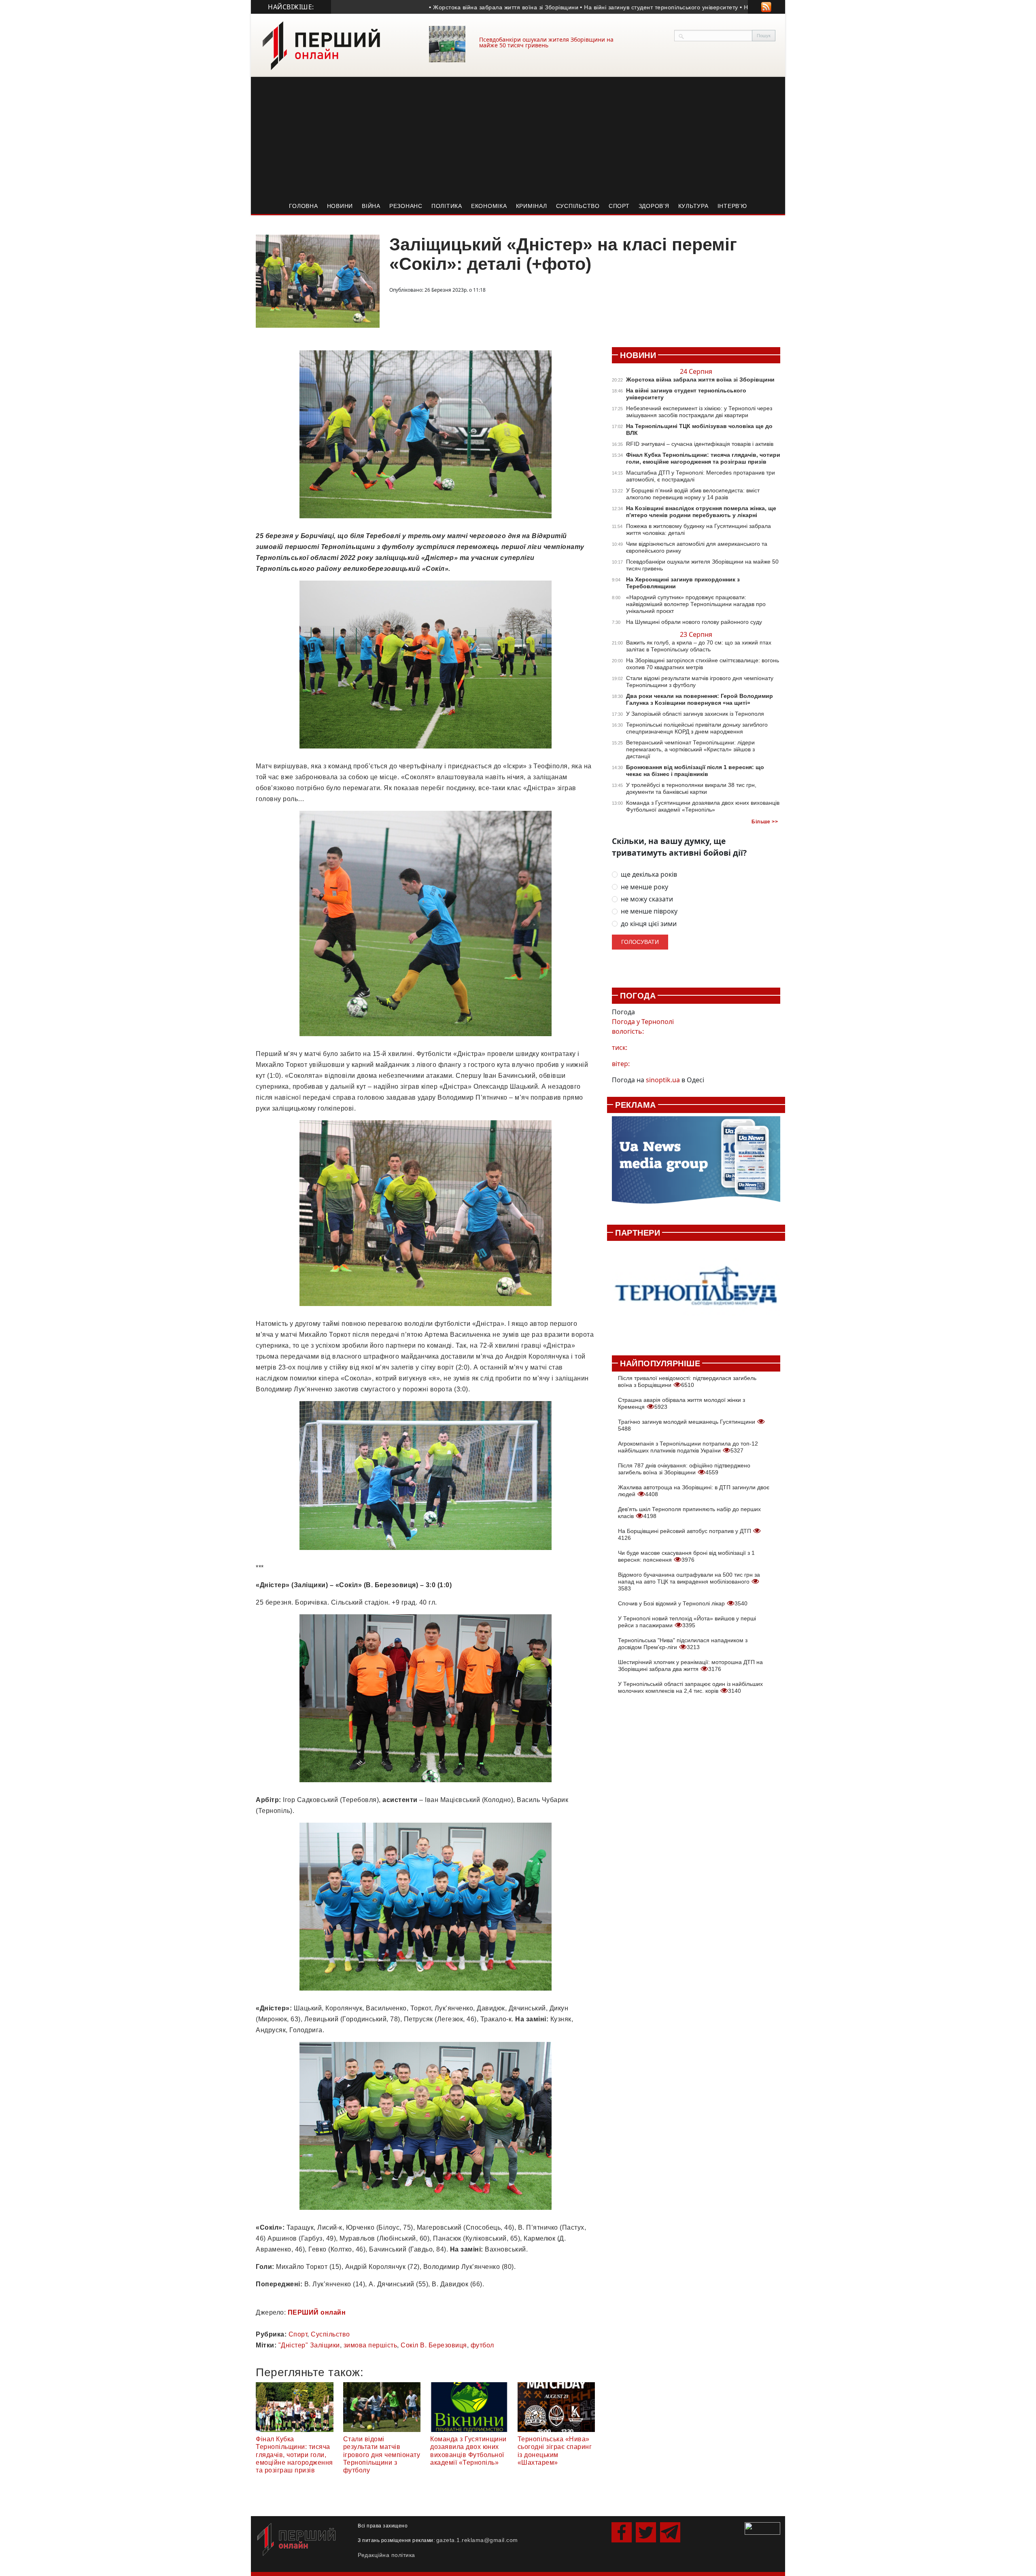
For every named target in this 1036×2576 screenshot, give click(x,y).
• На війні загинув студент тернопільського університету (586, 7)
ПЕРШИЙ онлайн (317, 2312)
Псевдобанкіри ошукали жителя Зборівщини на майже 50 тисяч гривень (546, 42)
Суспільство (578, 206)
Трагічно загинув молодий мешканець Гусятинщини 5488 (687, 1425)
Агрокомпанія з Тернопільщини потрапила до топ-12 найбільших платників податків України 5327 (688, 1447)
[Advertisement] (518, 138)
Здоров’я (654, 206)
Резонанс (406, 206)
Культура (693, 206)
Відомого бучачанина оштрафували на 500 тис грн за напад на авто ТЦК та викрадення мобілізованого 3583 (689, 1582)
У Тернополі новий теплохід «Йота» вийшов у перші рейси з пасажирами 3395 (687, 1622)
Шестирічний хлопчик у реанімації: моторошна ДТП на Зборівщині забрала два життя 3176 (690, 1665)
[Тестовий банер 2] (696, 1294)
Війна (371, 206)
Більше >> (765, 822)
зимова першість (370, 2345)
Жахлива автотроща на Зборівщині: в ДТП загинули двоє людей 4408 (694, 1491)
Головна (303, 206)
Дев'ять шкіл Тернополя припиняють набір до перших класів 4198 (689, 1513)
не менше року (644, 887)
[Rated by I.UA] (762, 2528)
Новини (340, 206)
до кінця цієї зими (649, 924)
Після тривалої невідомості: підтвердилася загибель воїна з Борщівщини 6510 (687, 1381)
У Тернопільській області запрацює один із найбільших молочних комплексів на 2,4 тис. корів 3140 (690, 1687)
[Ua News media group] (696, 1164)
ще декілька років (649, 875)
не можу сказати (647, 899)
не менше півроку (649, 911)
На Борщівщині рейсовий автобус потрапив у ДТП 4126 (685, 1534)
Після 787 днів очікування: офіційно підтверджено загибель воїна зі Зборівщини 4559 (684, 1469)
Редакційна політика (386, 2555)
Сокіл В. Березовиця (434, 2345)
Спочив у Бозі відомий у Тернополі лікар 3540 (683, 1603)
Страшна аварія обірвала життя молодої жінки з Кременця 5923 (681, 1403)
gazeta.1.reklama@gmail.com (477, 2540)
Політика (447, 206)
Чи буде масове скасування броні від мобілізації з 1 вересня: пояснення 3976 (686, 1556)
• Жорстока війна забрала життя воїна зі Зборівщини (430, 7)
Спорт (619, 206)
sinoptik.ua (663, 1080)
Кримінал (532, 206)
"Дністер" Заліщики (309, 2345)
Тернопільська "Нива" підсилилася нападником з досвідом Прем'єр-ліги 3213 (683, 1644)
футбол (482, 2345)
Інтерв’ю (732, 206)
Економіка (489, 206)
